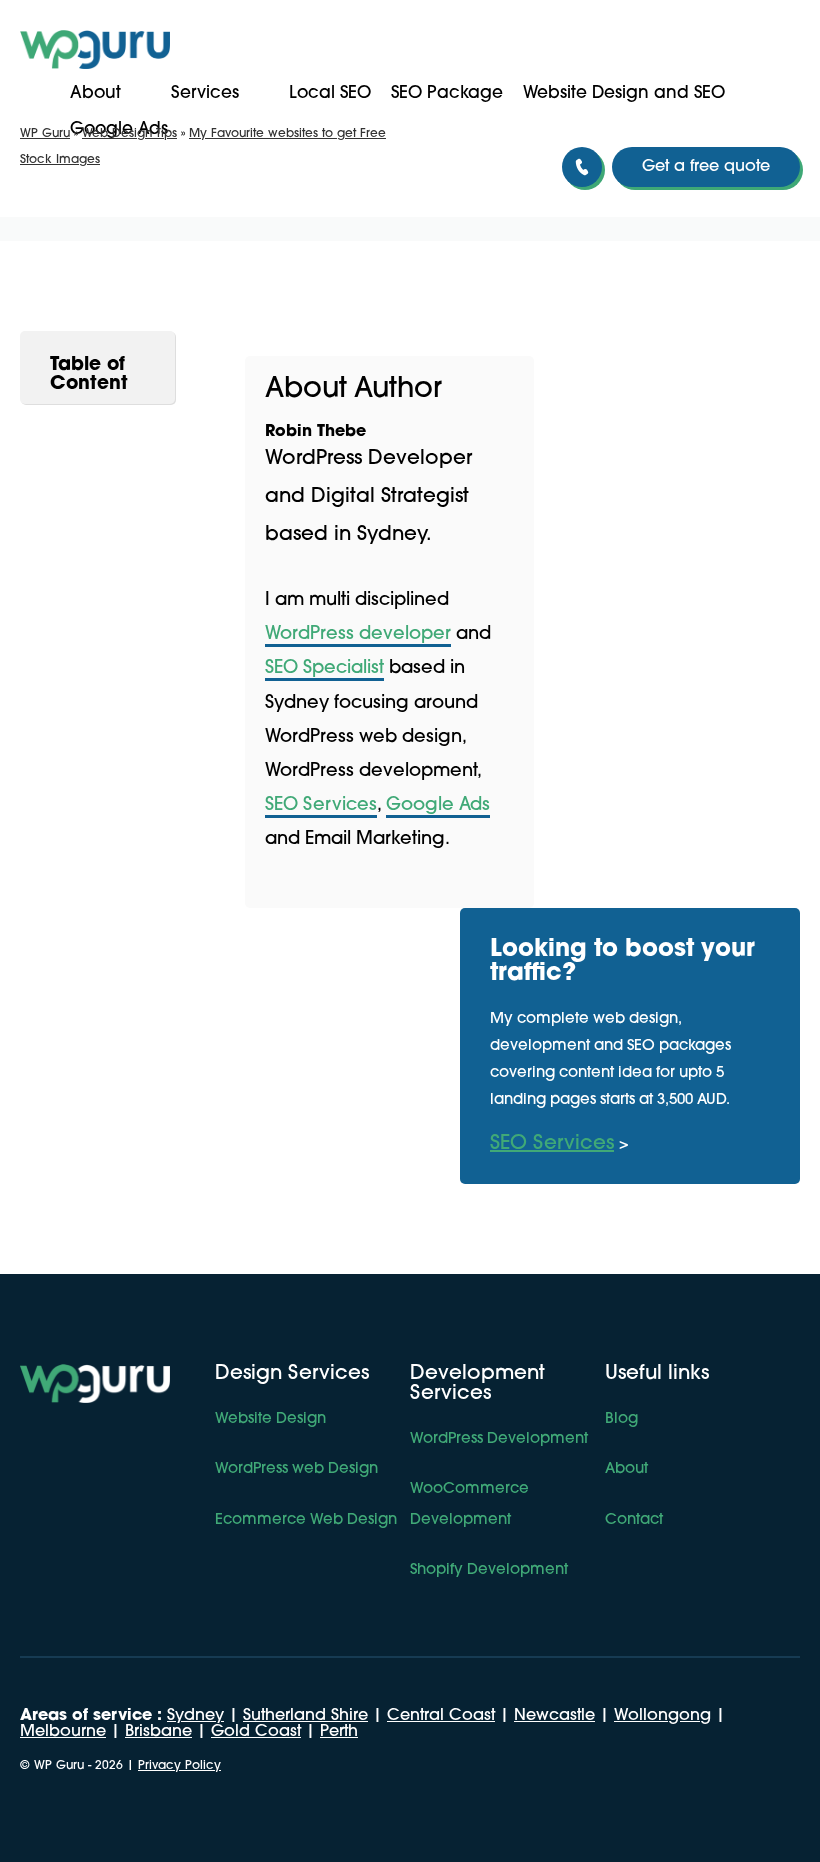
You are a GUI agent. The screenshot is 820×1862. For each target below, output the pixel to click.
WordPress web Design (296, 1469)
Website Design (270, 1419)
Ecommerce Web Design (306, 1520)
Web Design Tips (129, 134)
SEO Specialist (324, 669)
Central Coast (441, 1716)
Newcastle (554, 1716)
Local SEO (330, 93)
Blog (621, 1419)
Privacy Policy (179, 1766)
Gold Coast (256, 1732)
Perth (339, 1732)
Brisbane (158, 1732)
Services (205, 93)
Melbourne (63, 1732)
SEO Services (321, 806)
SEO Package (447, 93)
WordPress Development (499, 1439)
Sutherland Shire (305, 1716)
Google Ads (438, 806)
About (95, 93)
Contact (634, 1520)
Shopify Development (489, 1570)
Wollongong (662, 1716)
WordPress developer (358, 635)
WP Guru (45, 134)
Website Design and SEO (624, 93)
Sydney (195, 1716)
